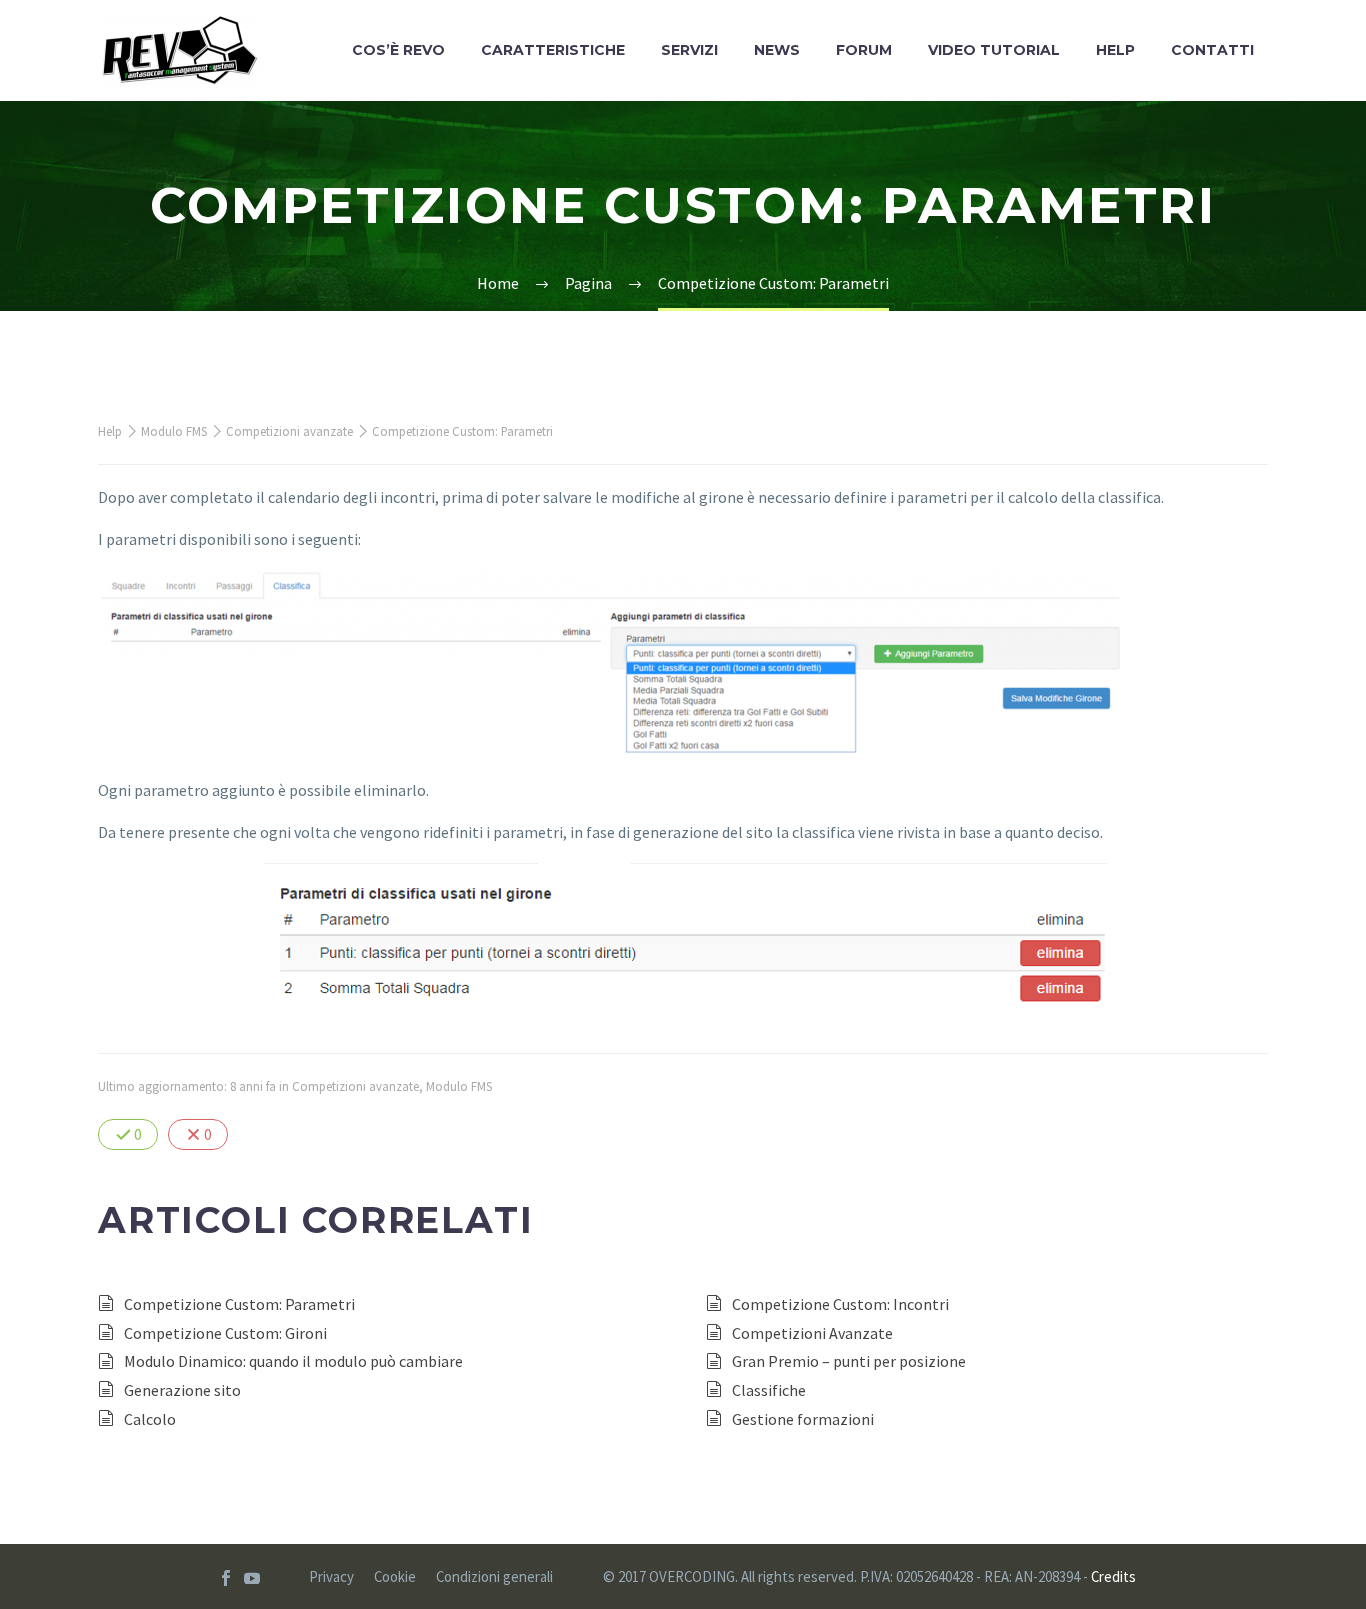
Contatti (1212, 50)
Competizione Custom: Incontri (840, 1304)
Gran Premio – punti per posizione (849, 1361)
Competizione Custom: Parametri (239, 1304)
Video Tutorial (994, 50)
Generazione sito (182, 1390)
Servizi (689, 50)
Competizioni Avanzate (812, 1333)
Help (1115, 50)
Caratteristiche (553, 50)
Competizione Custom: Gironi (225, 1333)
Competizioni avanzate (289, 431)
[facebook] (226, 1578)
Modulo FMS (174, 431)
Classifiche (769, 1390)
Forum (864, 50)
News (777, 50)
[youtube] (252, 1578)
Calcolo (150, 1419)
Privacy (331, 1577)
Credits (1113, 1576)
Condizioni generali (494, 1577)
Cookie (395, 1577)
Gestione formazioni (803, 1419)
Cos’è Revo (398, 50)
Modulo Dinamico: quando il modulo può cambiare (293, 1361)
